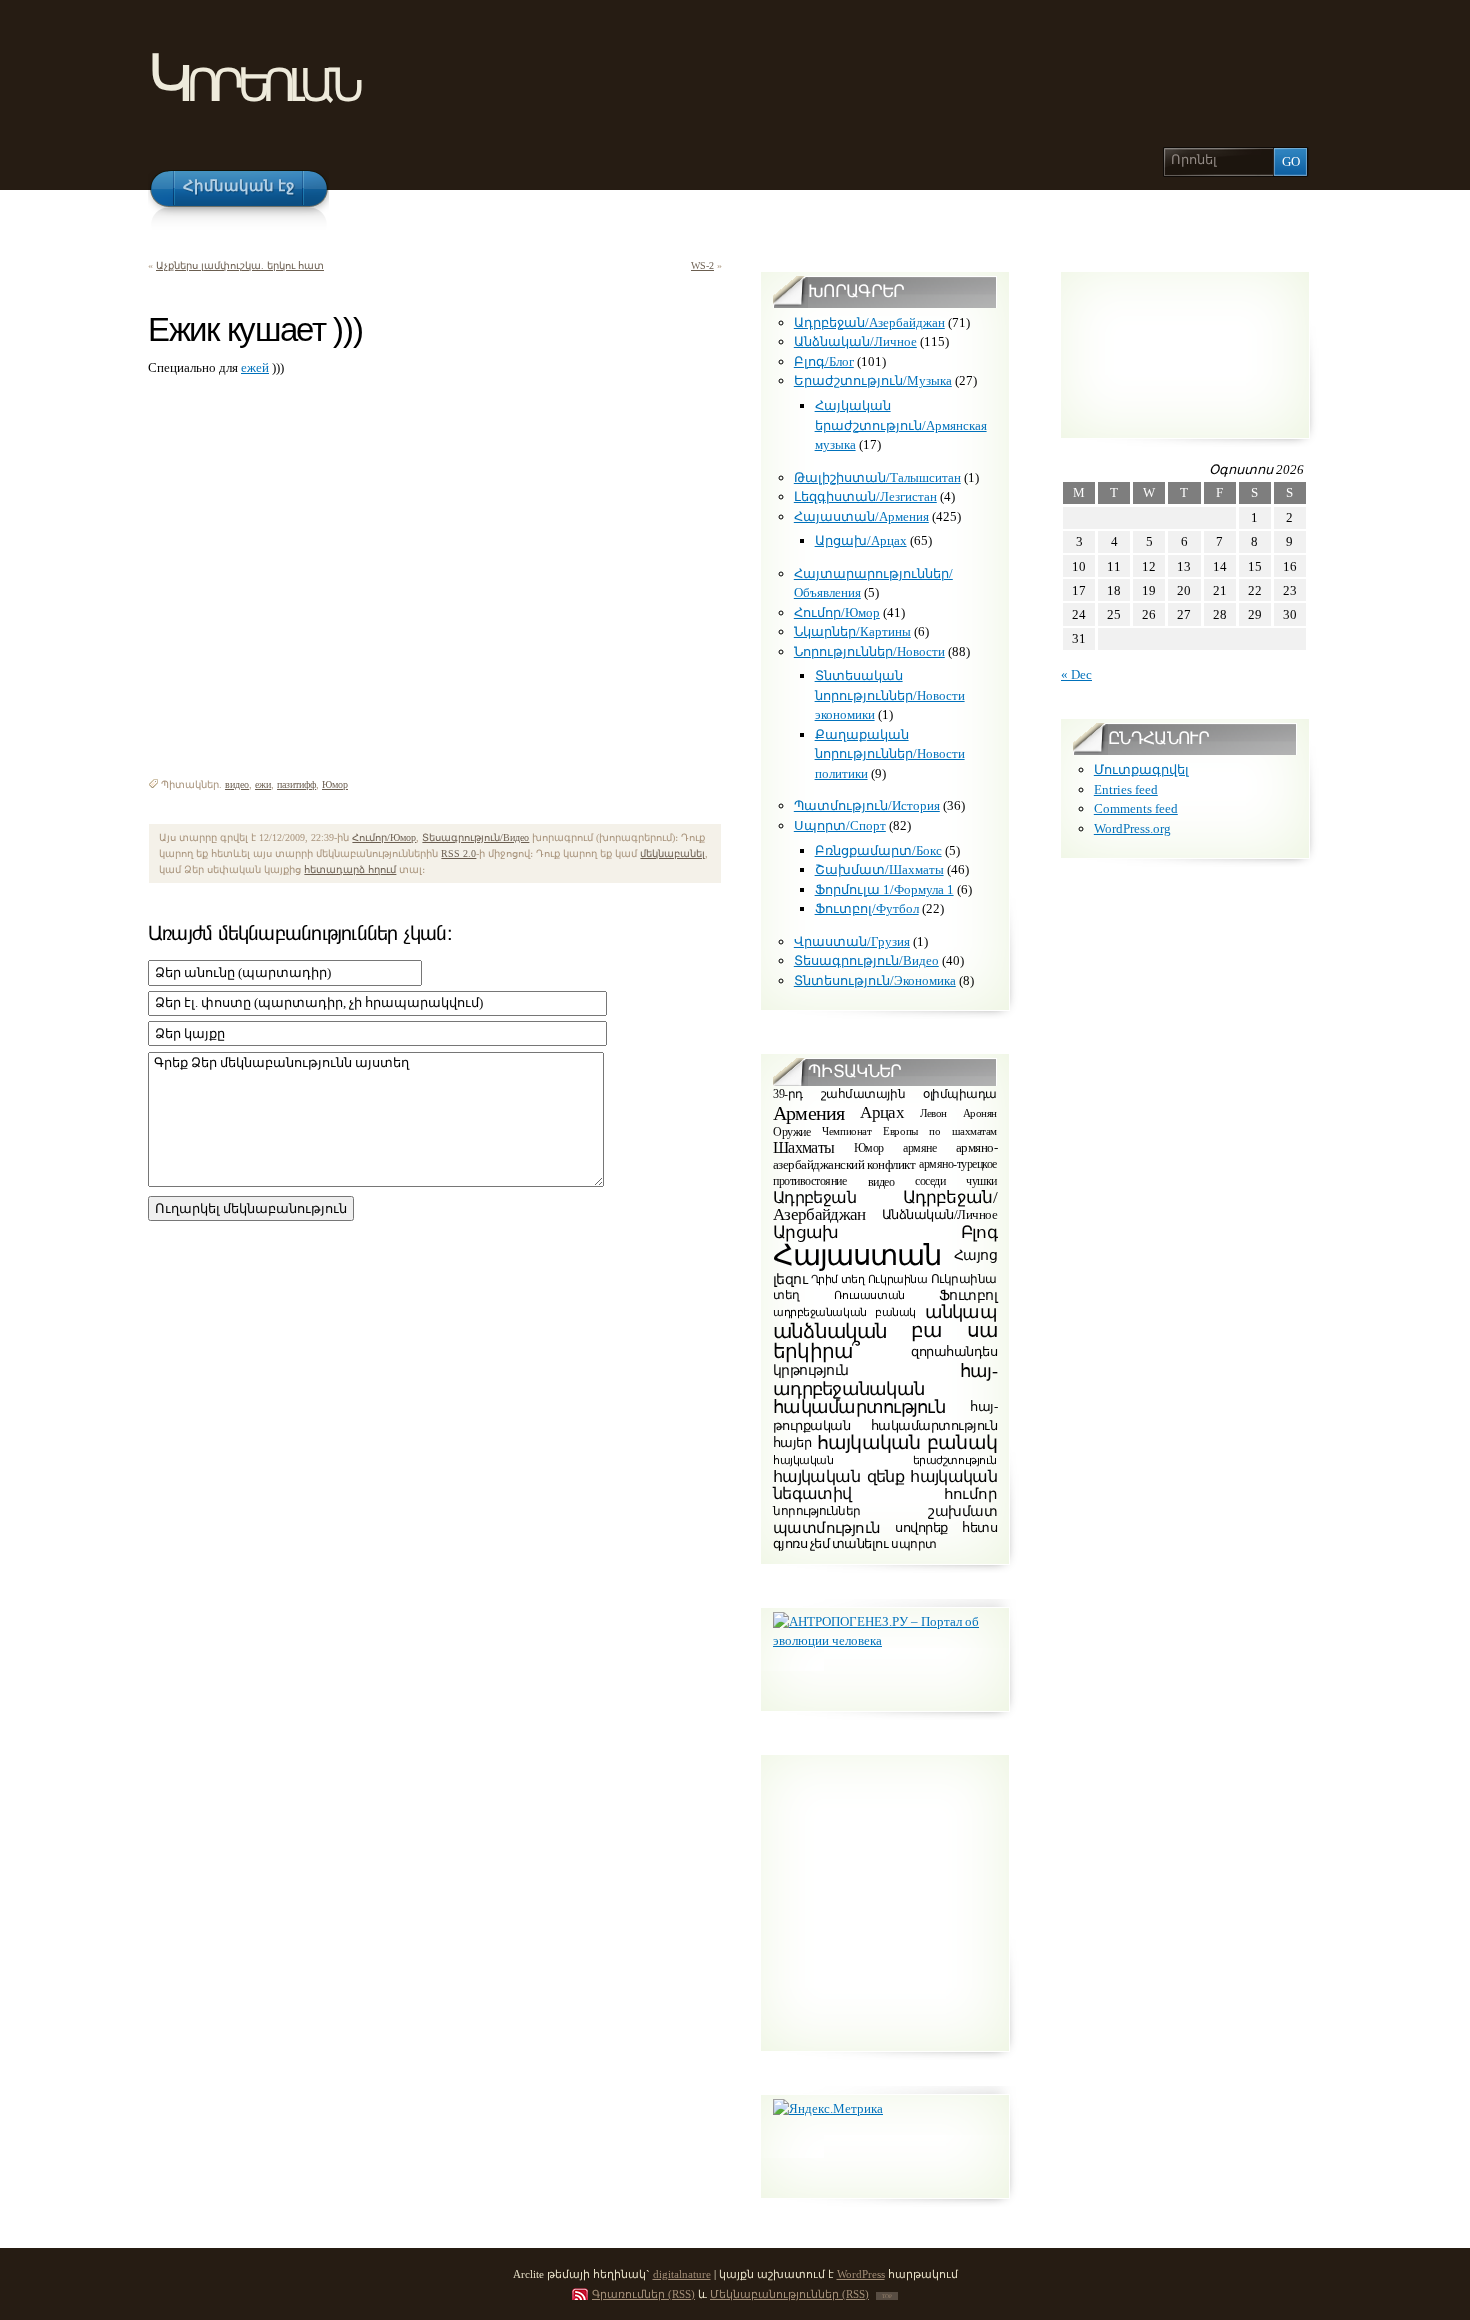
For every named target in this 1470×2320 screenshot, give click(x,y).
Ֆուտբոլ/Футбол (867, 908)
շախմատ (962, 1511)
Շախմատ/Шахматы (879, 869)
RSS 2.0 (458, 853)
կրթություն (810, 1370)
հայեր (792, 1442)
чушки (981, 1181)
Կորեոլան (252, 78)
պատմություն (826, 1527)
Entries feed (1126, 789)
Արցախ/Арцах (861, 540)
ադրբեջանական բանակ (844, 1312)
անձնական (830, 1331)
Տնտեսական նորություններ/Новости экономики (890, 695)
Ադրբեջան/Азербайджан (869, 322)
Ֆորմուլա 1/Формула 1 (884, 889)
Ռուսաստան (869, 1295)
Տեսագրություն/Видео (475, 837)
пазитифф (296, 784)
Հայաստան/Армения (861, 516)
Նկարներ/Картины (852, 631)
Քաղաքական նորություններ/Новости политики (890, 754)
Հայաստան (857, 1255)
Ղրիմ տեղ (838, 1278)
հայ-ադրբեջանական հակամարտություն (885, 1389)
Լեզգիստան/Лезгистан (865, 496)
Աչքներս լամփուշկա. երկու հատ (240, 265)
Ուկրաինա (898, 1278)
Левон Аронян (958, 1112)
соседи (930, 1181)
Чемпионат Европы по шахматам (909, 1131)
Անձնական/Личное (855, 341)
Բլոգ (979, 1232)
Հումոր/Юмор (384, 837)
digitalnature (682, 2274)
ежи (263, 784)
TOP (887, 2296)
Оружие (791, 1132)
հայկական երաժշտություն (885, 1460)
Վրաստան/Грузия (852, 941)
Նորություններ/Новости (869, 651)
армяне (919, 1148)
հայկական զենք (838, 1477)
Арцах (882, 1111)
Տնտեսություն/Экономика (875, 980)
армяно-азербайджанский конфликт (885, 1157)
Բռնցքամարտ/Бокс (878, 850)
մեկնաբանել (672, 853)
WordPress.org (1132, 828)
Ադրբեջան (814, 1197)
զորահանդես (954, 1351)
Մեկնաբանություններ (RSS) (789, 2294)
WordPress (861, 2274)
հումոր (970, 1494)
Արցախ (806, 1232)
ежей (255, 367)
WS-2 (702, 265)
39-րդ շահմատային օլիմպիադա (885, 1095)
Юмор (335, 784)
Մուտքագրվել (1141, 769)
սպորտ (914, 1544)
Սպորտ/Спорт (840, 825)
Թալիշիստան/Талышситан (877, 477)
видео (237, 784)
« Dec (1076, 674)
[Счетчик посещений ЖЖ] (161, 749)
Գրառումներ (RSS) (643, 2294)
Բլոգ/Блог (824, 361)
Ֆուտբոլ (968, 1295)
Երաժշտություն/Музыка (873, 380)
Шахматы (804, 1147)
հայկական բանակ (907, 1442)
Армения (808, 1113)
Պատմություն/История (867, 805)
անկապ (961, 1312)
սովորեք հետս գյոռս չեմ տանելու (885, 1536)
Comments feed (1136, 808)
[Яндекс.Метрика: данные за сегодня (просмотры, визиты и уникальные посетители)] (828, 2109)
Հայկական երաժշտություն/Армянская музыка (901, 425)
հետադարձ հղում (350, 869)
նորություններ (817, 1511)
